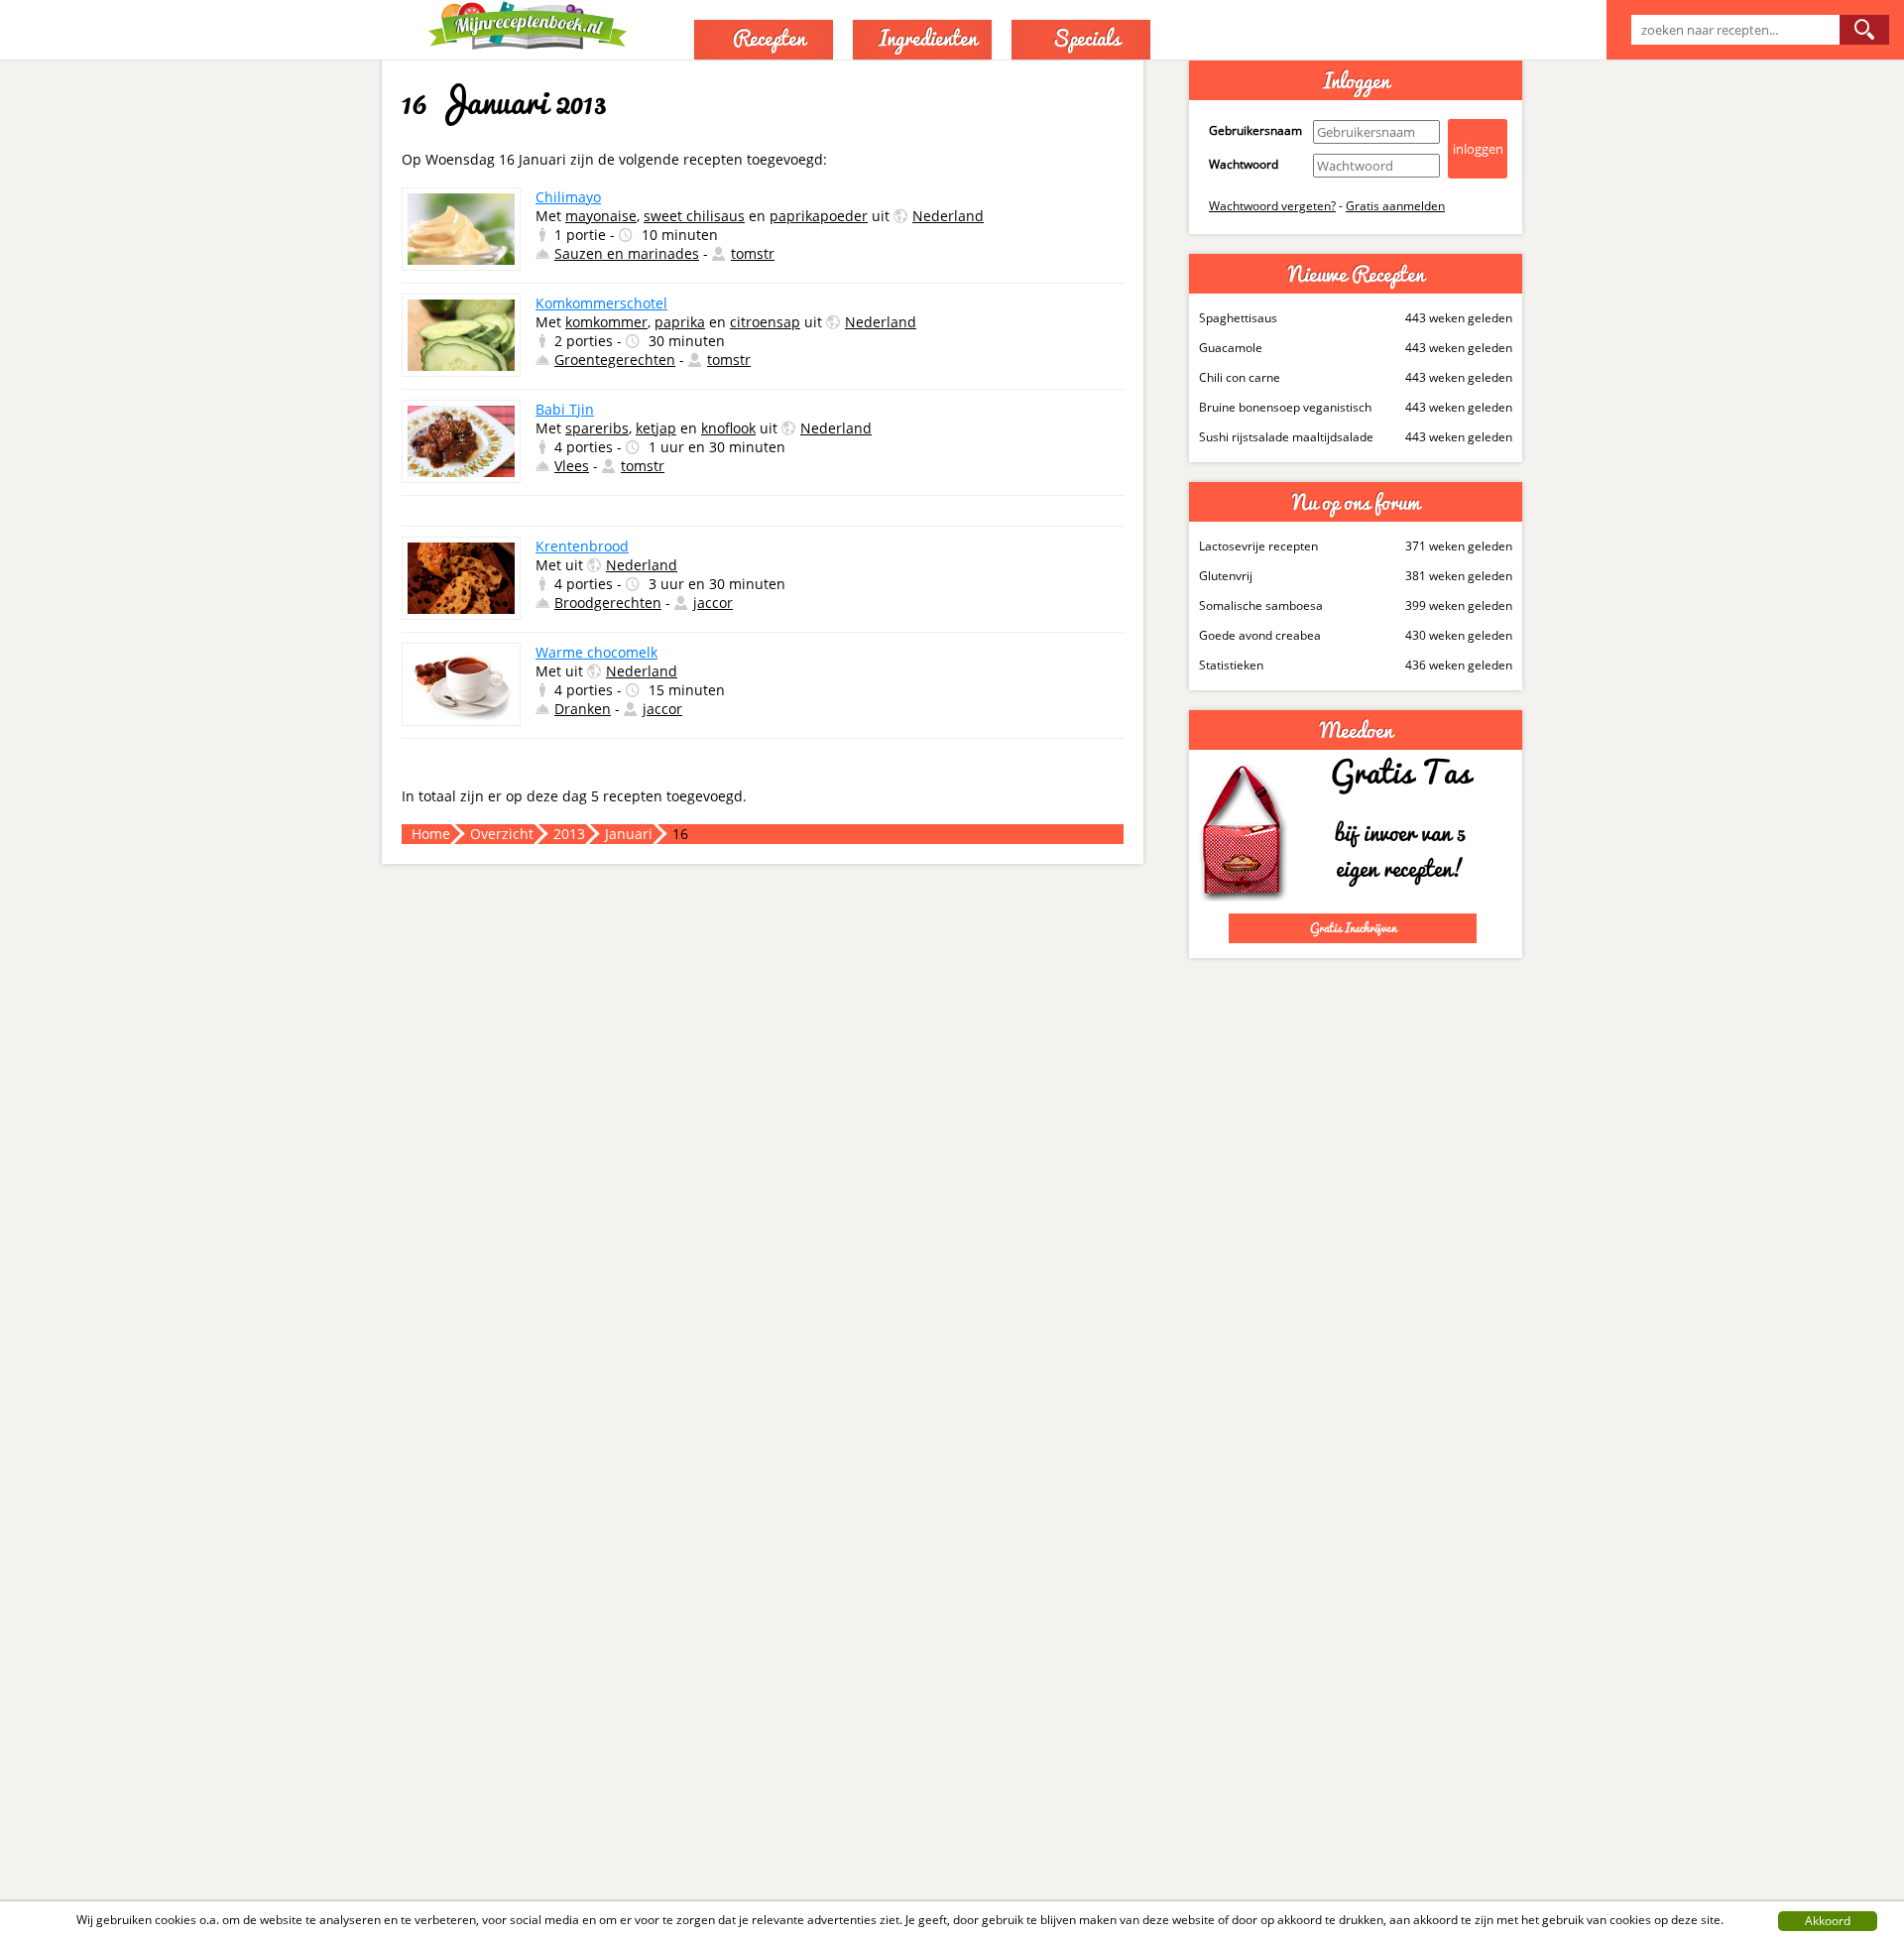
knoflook (728, 428)
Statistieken (1231, 665)
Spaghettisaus (1238, 318)
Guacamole (1231, 348)
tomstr (753, 253)
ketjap (656, 428)
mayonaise (601, 216)
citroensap (765, 322)
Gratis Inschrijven (1353, 927)
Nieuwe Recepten (1356, 274)
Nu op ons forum (1356, 502)
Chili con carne (1240, 377)
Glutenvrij (1226, 576)
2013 (569, 834)
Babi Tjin (565, 409)
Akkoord (1828, 1921)
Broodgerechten (608, 603)
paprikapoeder (819, 216)
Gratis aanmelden (1395, 206)
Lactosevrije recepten (1258, 546)
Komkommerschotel (601, 303)
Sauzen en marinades (627, 253)
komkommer (606, 322)
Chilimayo (568, 197)
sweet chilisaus (694, 216)
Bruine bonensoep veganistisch (1285, 407)
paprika (680, 322)
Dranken (583, 709)
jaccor (713, 603)
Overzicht (502, 834)
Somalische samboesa (1261, 606)
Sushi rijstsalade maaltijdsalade (1286, 437)
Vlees (572, 466)
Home (431, 834)
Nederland (948, 216)
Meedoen (1356, 730)
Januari (629, 834)
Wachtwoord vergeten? (1272, 206)
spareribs (597, 428)
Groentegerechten (615, 360)
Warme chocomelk (596, 652)
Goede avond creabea (1260, 635)
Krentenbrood (582, 546)
